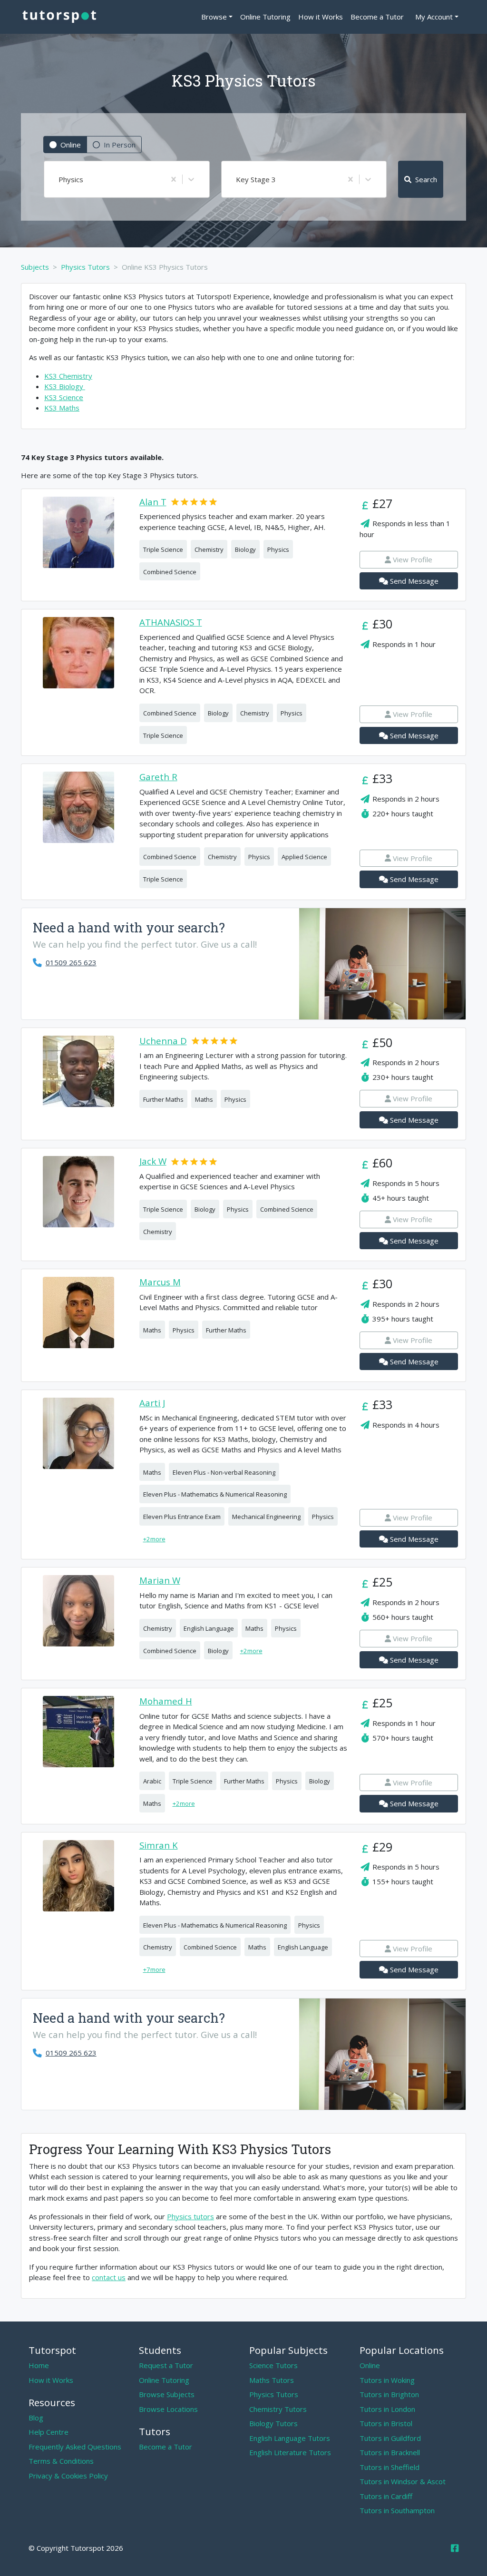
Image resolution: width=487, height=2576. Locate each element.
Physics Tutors (274, 2394)
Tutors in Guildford (390, 2438)
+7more (154, 1969)
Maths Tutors (272, 2380)
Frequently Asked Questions (75, 2447)
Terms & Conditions (61, 2461)
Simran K (159, 1846)
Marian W (160, 1581)
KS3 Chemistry (68, 376)
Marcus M (160, 1282)
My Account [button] (434, 17)
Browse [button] (214, 17)
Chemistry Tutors (278, 2409)
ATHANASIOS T (171, 622)
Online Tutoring (265, 17)
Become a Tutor (377, 17)
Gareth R (158, 777)
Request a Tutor (166, 2365)
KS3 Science (64, 397)
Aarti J (152, 1403)
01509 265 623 (71, 962)
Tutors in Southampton (397, 2510)
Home (39, 2365)
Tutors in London (387, 2409)
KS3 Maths (62, 408)
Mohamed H (166, 1701)
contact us (109, 2277)
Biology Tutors (273, 2423)
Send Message (414, 581)
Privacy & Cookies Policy (68, 2476)
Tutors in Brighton (389, 2394)
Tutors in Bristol (386, 2423)
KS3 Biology (65, 386)
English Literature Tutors (290, 2452)
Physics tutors (190, 2216)
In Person (120, 145)
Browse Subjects (167, 2394)
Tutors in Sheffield (390, 2467)
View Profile (413, 559)
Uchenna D (163, 1041)
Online (71, 145)
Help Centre (49, 2432)
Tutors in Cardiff (386, 2496)
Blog (36, 2418)
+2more (154, 1539)
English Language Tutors (290, 2438)
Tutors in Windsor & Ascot (403, 2481)
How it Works (321, 17)
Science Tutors (273, 2365)
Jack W (153, 1161)
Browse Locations (168, 2409)
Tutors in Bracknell (390, 2452)
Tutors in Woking (387, 2380)
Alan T (153, 502)
